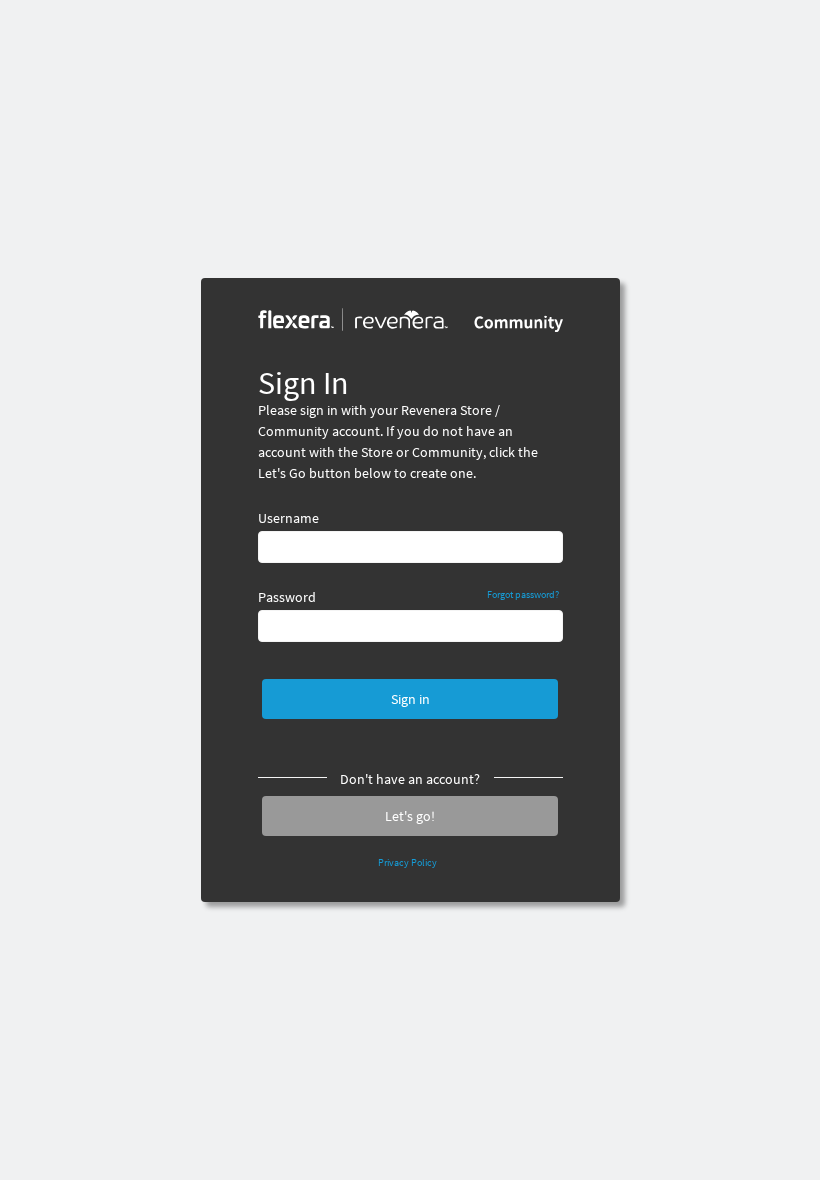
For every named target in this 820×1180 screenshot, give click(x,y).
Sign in (410, 699)
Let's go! (410, 816)
